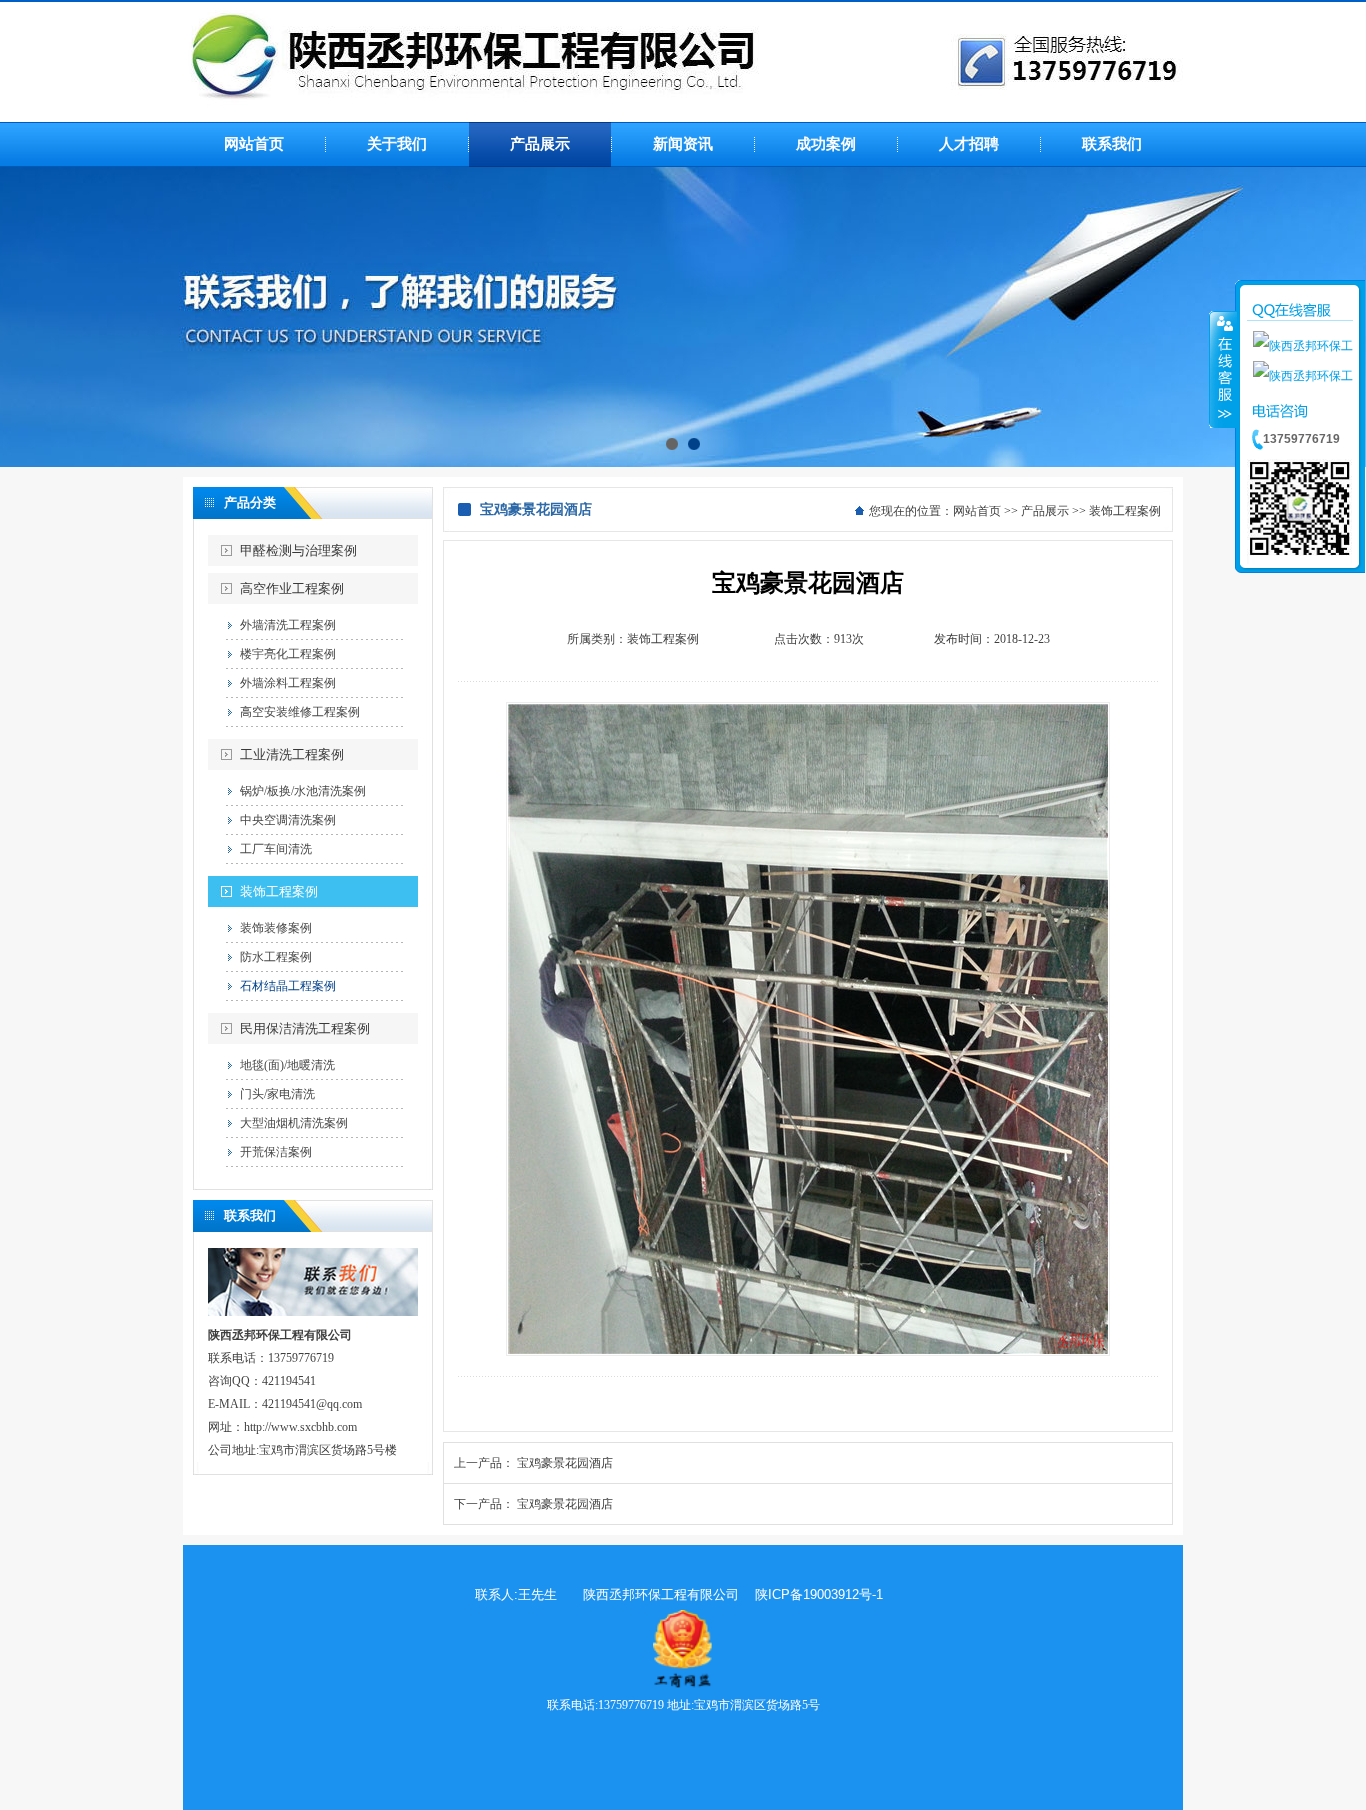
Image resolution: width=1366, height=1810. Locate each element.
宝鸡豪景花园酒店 (565, 1463)
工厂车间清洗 (276, 849)
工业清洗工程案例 (292, 754)
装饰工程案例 (279, 891)
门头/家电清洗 (277, 1094)
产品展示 (1045, 511)
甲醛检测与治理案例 (298, 550)
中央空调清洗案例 (288, 820)
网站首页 (977, 511)
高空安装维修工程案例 (300, 712)
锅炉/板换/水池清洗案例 (303, 791)
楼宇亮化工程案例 (288, 654)
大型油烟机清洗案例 (294, 1123)
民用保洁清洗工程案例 (305, 1028)
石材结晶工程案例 (288, 986)
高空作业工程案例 (292, 588)
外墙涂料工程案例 (288, 683)
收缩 (1223, 369)
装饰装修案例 (276, 928)
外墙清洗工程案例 (288, 625)
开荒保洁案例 (276, 1152)
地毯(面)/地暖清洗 (287, 1065)
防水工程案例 (276, 957)
